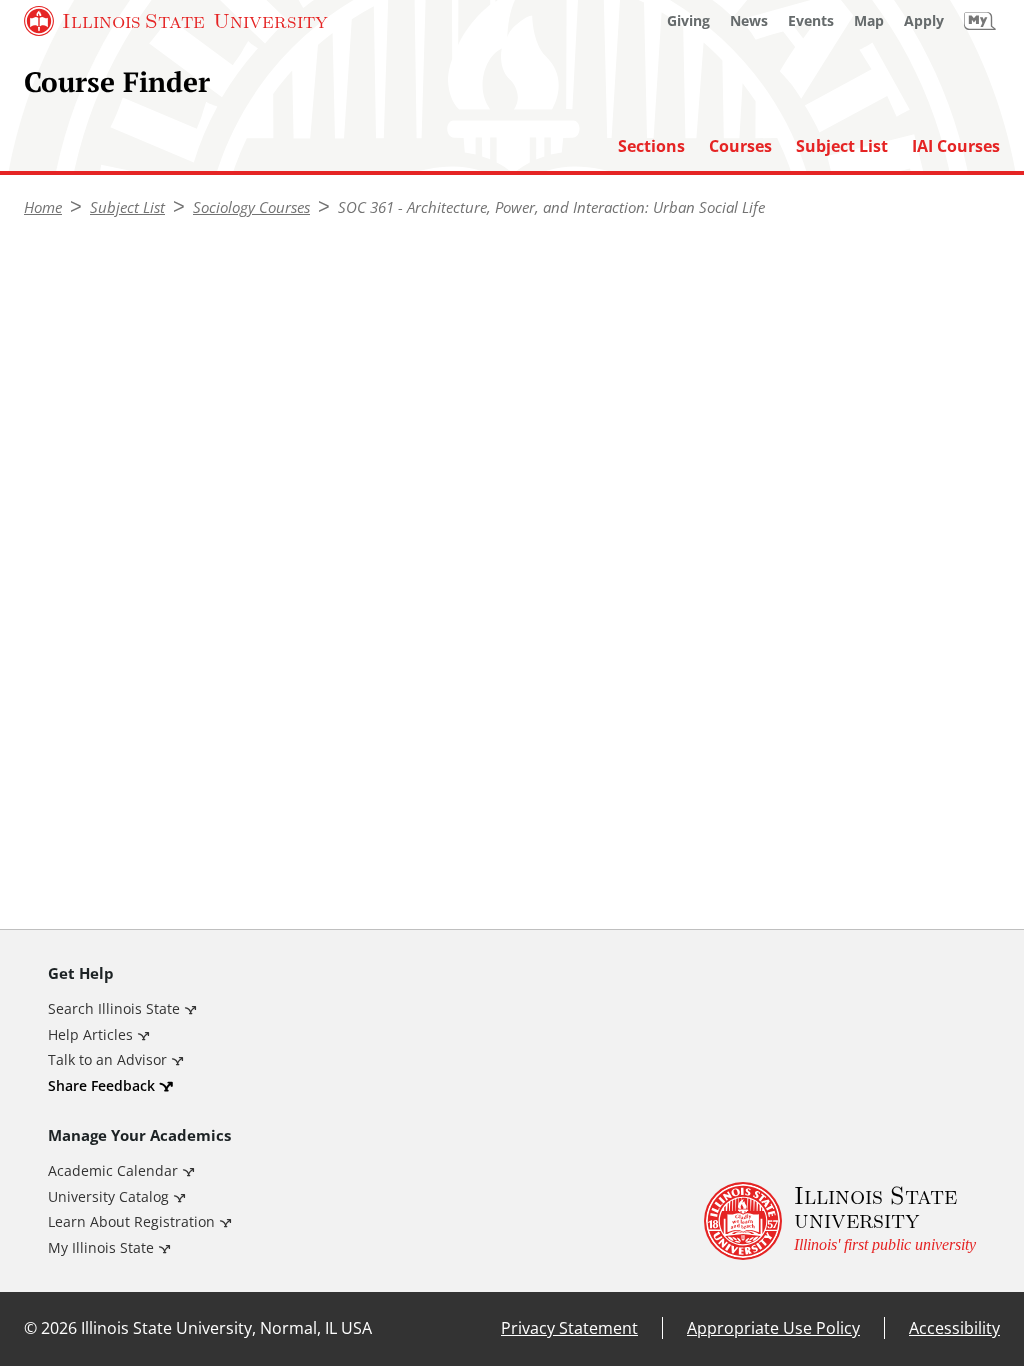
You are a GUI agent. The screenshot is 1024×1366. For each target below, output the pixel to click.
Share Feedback (101, 1085)
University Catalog (108, 1196)
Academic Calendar (113, 1170)
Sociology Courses (251, 207)
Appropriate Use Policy (773, 1328)
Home (43, 207)
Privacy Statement (569, 1328)
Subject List (842, 146)
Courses (740, 146)
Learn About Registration (131, 1221)
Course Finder (117, 81)
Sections (651, 146)
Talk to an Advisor (107, 1059)
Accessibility (954, 1328)
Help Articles (90, 1034)
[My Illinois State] (980, 21)
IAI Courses (956, 146)
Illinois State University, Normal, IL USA (226, 1328)
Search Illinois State (114, 1008)
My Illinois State (101, 1247)
